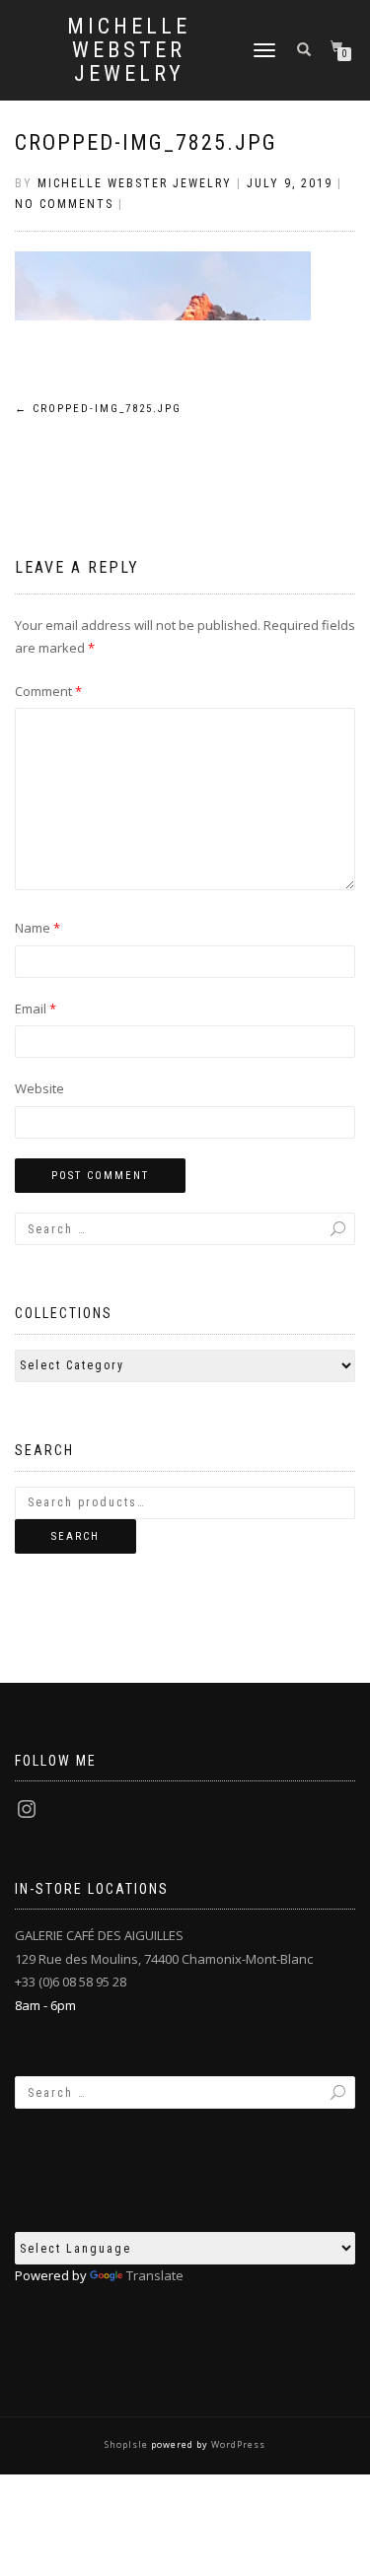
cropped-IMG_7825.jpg (146, 142)
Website (39, 1088)
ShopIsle (128, 2444)
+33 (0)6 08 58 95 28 (71, 1982)
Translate (155, 2275)
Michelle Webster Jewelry (129, 50)
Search (75, 1536)
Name (37, 928)
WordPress (237, 2444)
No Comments (64, 204)
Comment (48, 691)
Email (36, 1009)
